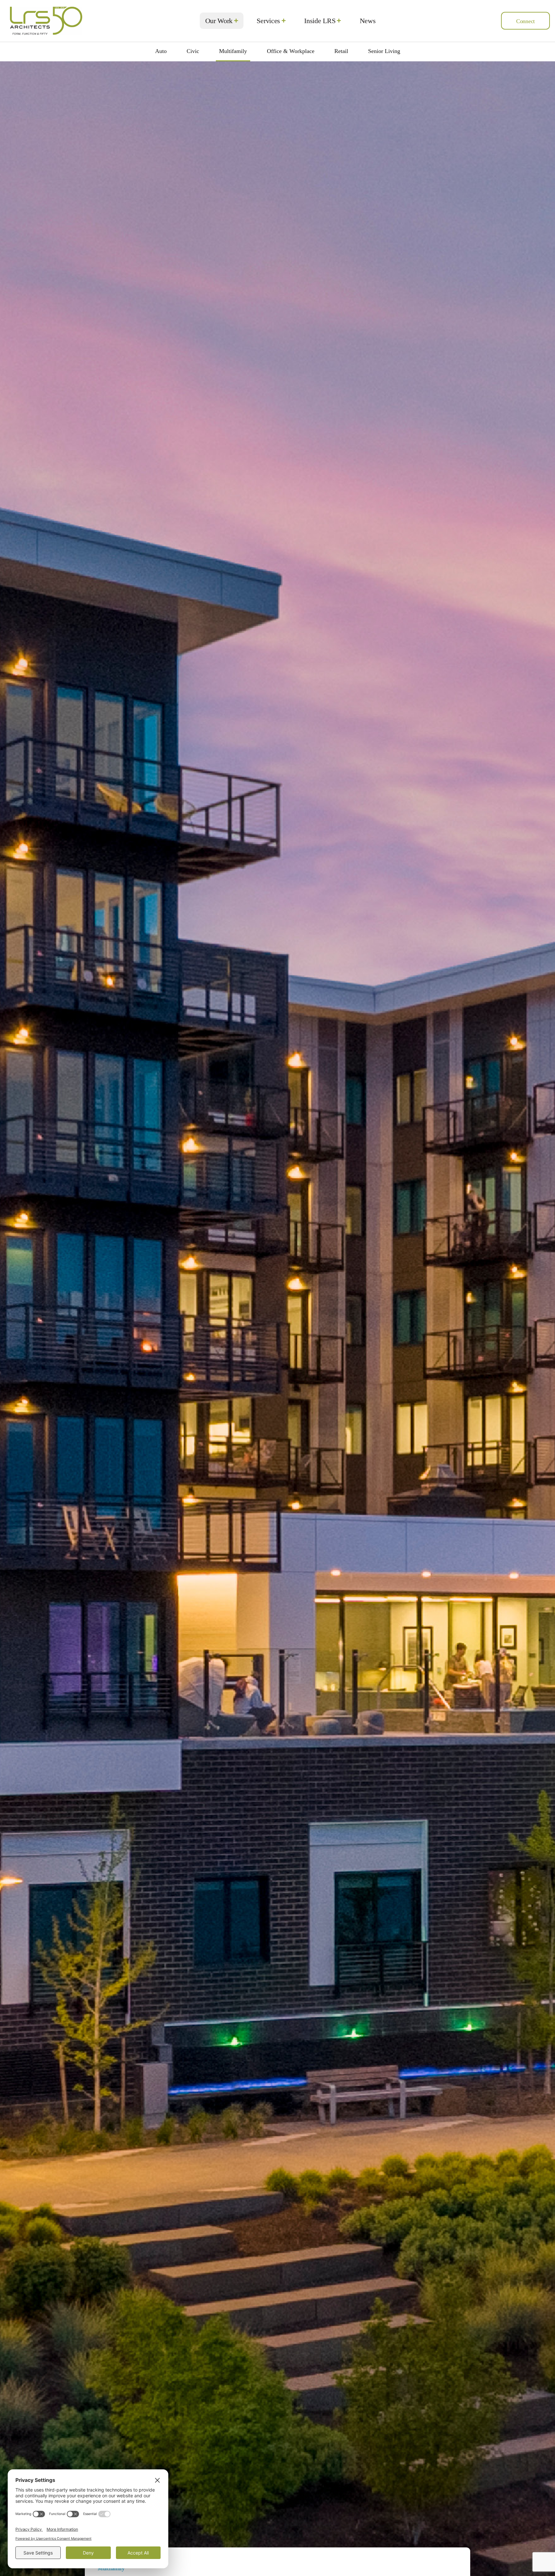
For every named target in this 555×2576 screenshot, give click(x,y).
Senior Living (384, 51)
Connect (525, 21)
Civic (193, 51)
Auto (161, 51)
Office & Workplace (291, 51)
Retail (341, 51)
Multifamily (233, 51)
